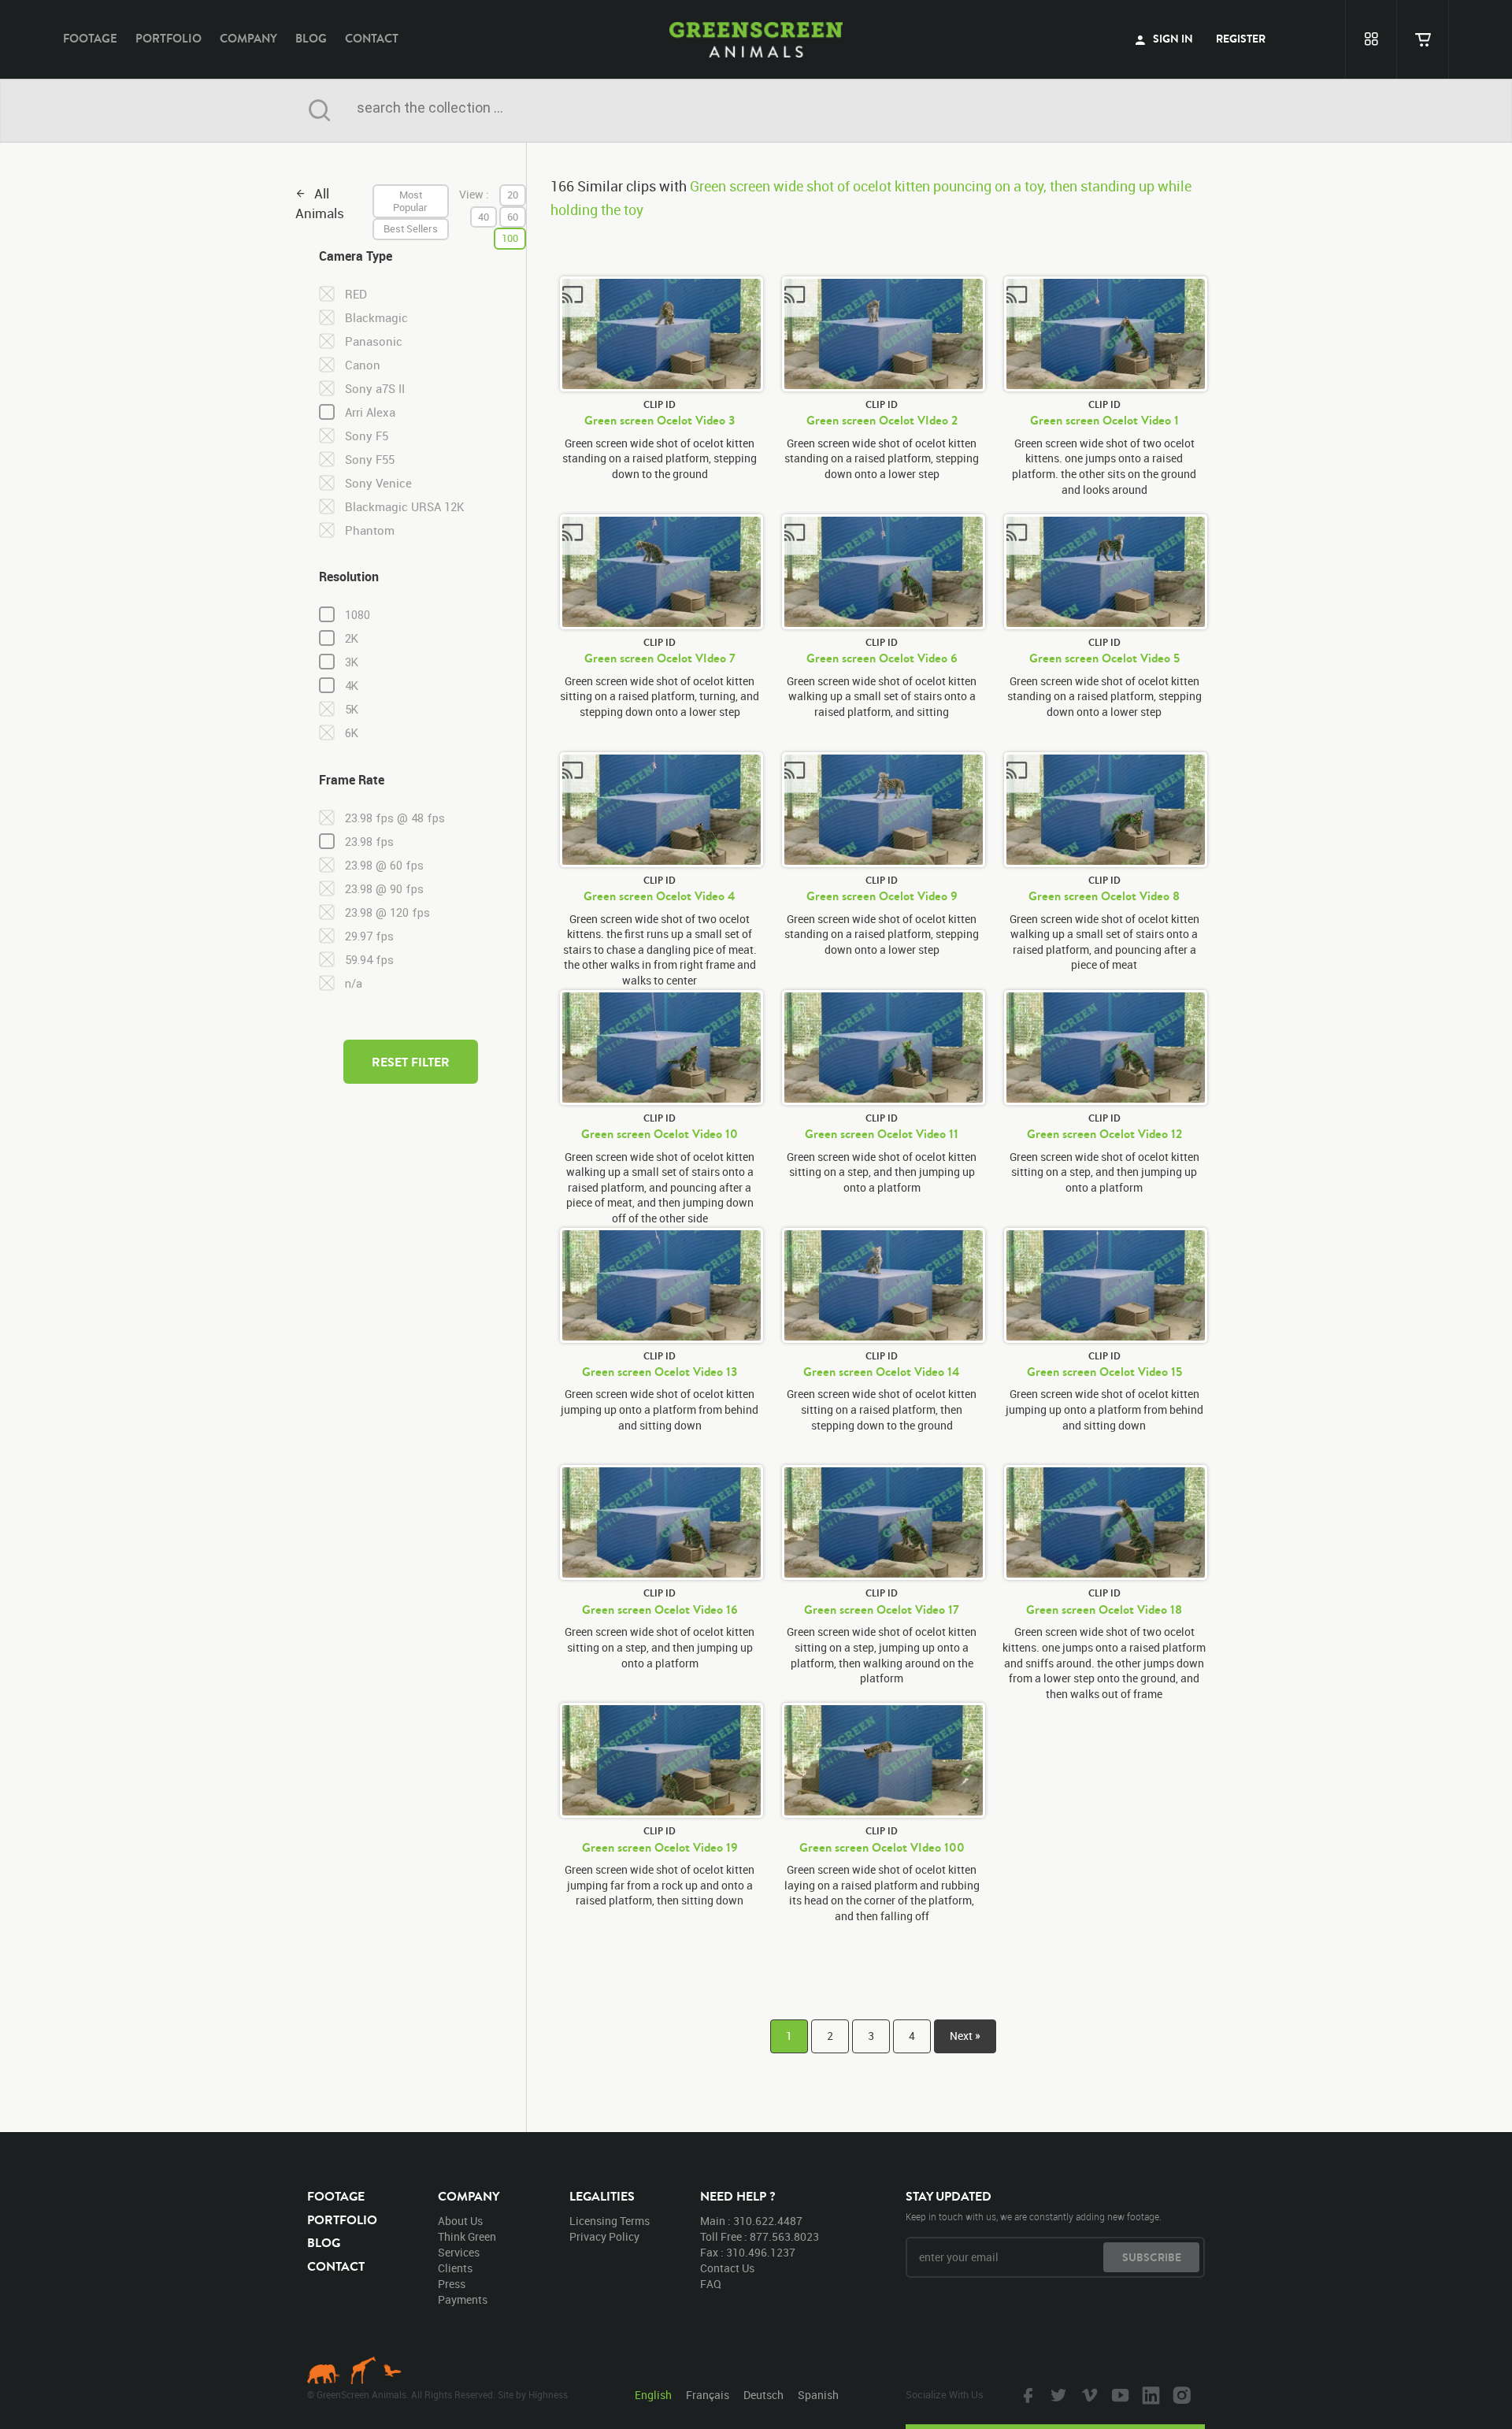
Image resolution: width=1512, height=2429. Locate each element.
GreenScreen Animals (756, 39)
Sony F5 (367, 436)
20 (513, 195)
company (248, 38)
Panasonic (374, 341)
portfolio (169, 38)
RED (356, 294)
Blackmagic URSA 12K (405, 507)
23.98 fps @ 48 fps (395, 818)
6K (352, 733)
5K (352, 710)
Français (708, 2395)
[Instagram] (1180, 2394)
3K (352, 662)
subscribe (1152, 2257)
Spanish (818, 2395)
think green (467, 2236)
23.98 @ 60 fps (384, 866)
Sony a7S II (375, 389)
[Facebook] (1026, 2394)
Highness (548, 2394)
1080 (358, 615)
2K (352, 639)
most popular (410, 201)
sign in (1172, 39)
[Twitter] (1057, 2394)
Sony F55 (370, 460)
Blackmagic (376, 318)
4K (352, 686)
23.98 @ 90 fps (384, 889)
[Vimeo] (1088, 2394)
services (459, 2252)
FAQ (711, 2284)
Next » (965, 2036)
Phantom (370, 530)
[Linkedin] (1149, 2394)
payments (463, 2299)
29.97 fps (369, 936)
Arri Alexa (370, 412)
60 (513, 217)
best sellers (411, 228)
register (1241, 39)
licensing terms (610, 2221)
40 (484, 217)
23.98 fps (369, 842)
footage (90, 38)
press (452, 2284)
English (653, 2395)
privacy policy (604, 2236)
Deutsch (763, 2395)
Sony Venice (378, 483)
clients (455, 2268)
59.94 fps (369, 960)
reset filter (411, 1062)
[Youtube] (1118, 2394)
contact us (727, 2268)
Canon (363, 365)
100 (510, 238)
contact (372, 38)
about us (460, 2221)
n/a (354, 984)
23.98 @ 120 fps (387, 913)
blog (311, 38)
